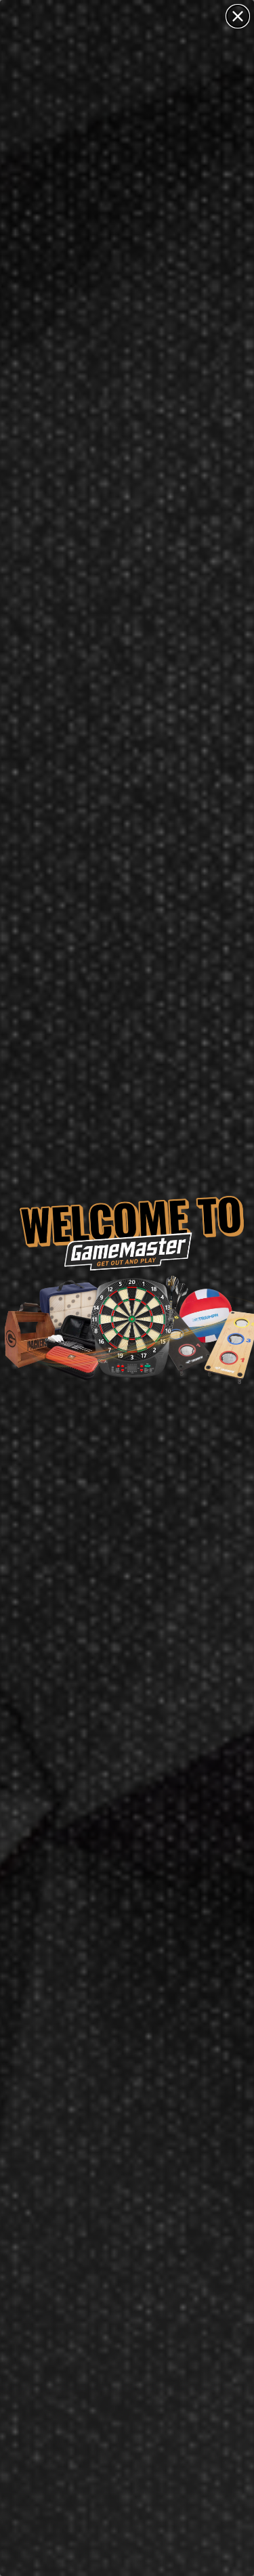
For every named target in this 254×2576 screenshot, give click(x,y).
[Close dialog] (238, 16)
